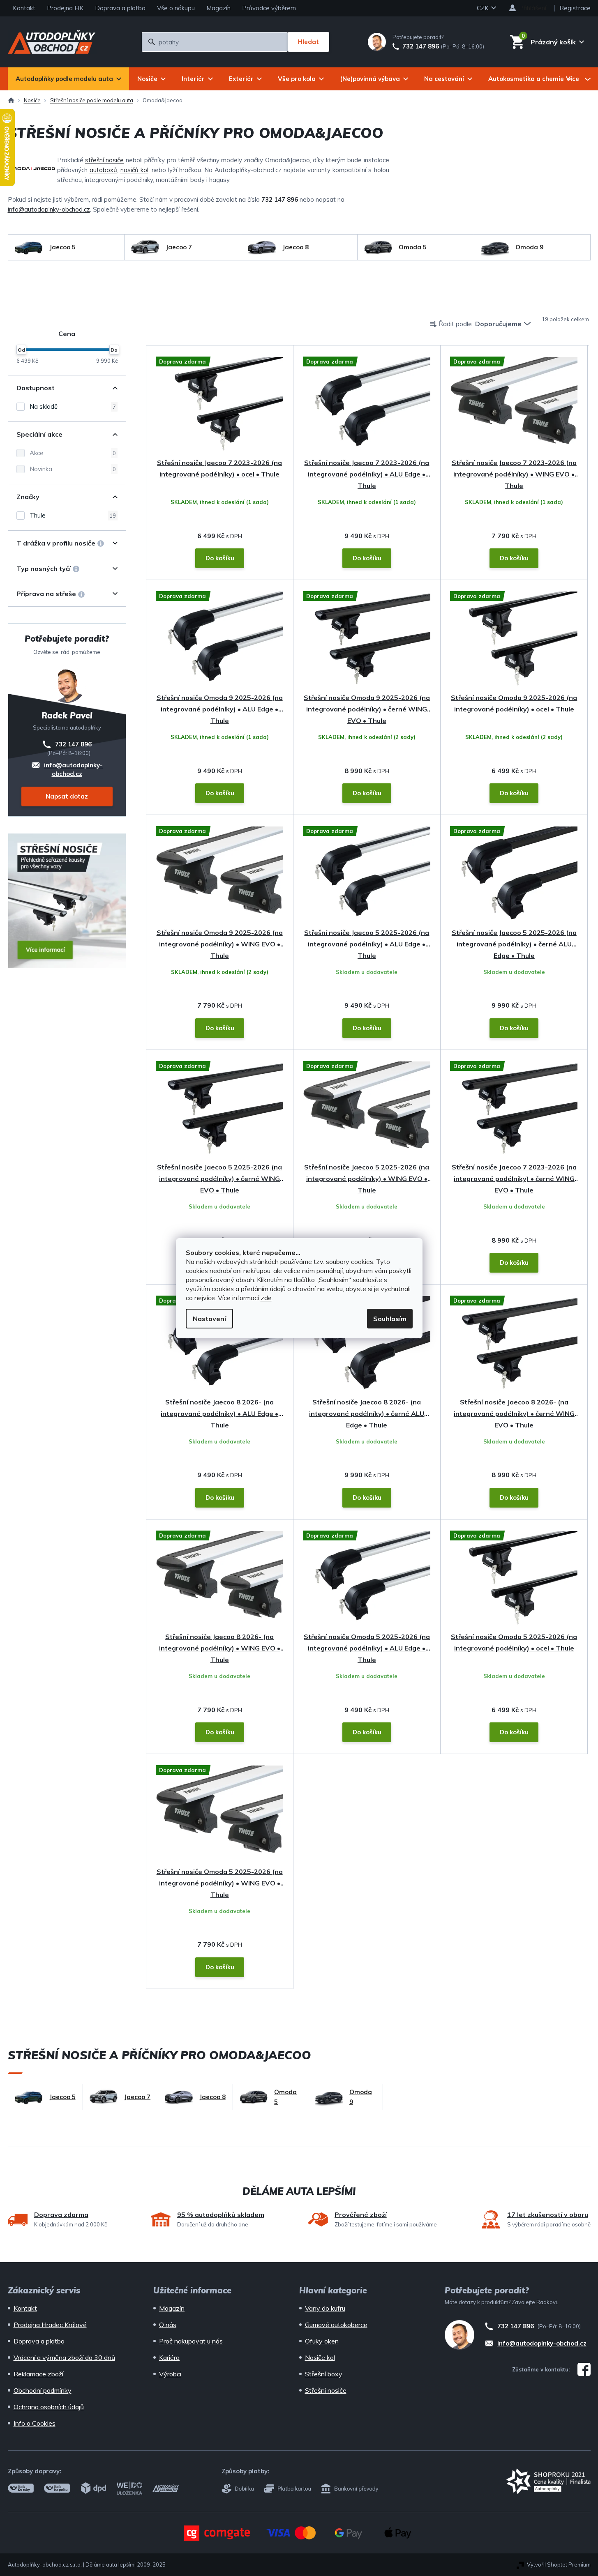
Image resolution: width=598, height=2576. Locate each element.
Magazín (218, 8)
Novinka (73, 469)
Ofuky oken (322, 2341)
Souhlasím (390, 1319)
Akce (73, 453)
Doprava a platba (120, 8)
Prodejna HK (65, 8)
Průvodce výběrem (269, 8)
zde (266, 1298)
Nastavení (209, 1319)
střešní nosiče (104, 160)
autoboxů (103, 170)
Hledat (308, 42)
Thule (73, 515)
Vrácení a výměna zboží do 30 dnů (64, 2357)
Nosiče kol (320, 2357)
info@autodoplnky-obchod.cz (49, 209)
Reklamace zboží (38, 2374)
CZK (484, 8)
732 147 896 (421, 46)
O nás (168, 2325)
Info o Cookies (35, 2423)
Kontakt (24, 8)
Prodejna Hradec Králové (50, 2325)
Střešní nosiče (326, 2390)
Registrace (575, 8)
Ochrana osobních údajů (49, 2407)
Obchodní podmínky (43, 2390)
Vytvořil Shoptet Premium (559, 2564)
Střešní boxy (324, 2374)
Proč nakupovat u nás (191, 2341)
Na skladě (73, 406)
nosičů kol (134, 170)
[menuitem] (68, 79)
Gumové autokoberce (336, 2325)
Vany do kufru (325, 2308)
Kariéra (169, 2357)
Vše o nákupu (176, 8)
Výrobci (170, 2374)
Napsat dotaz (67, 796)
